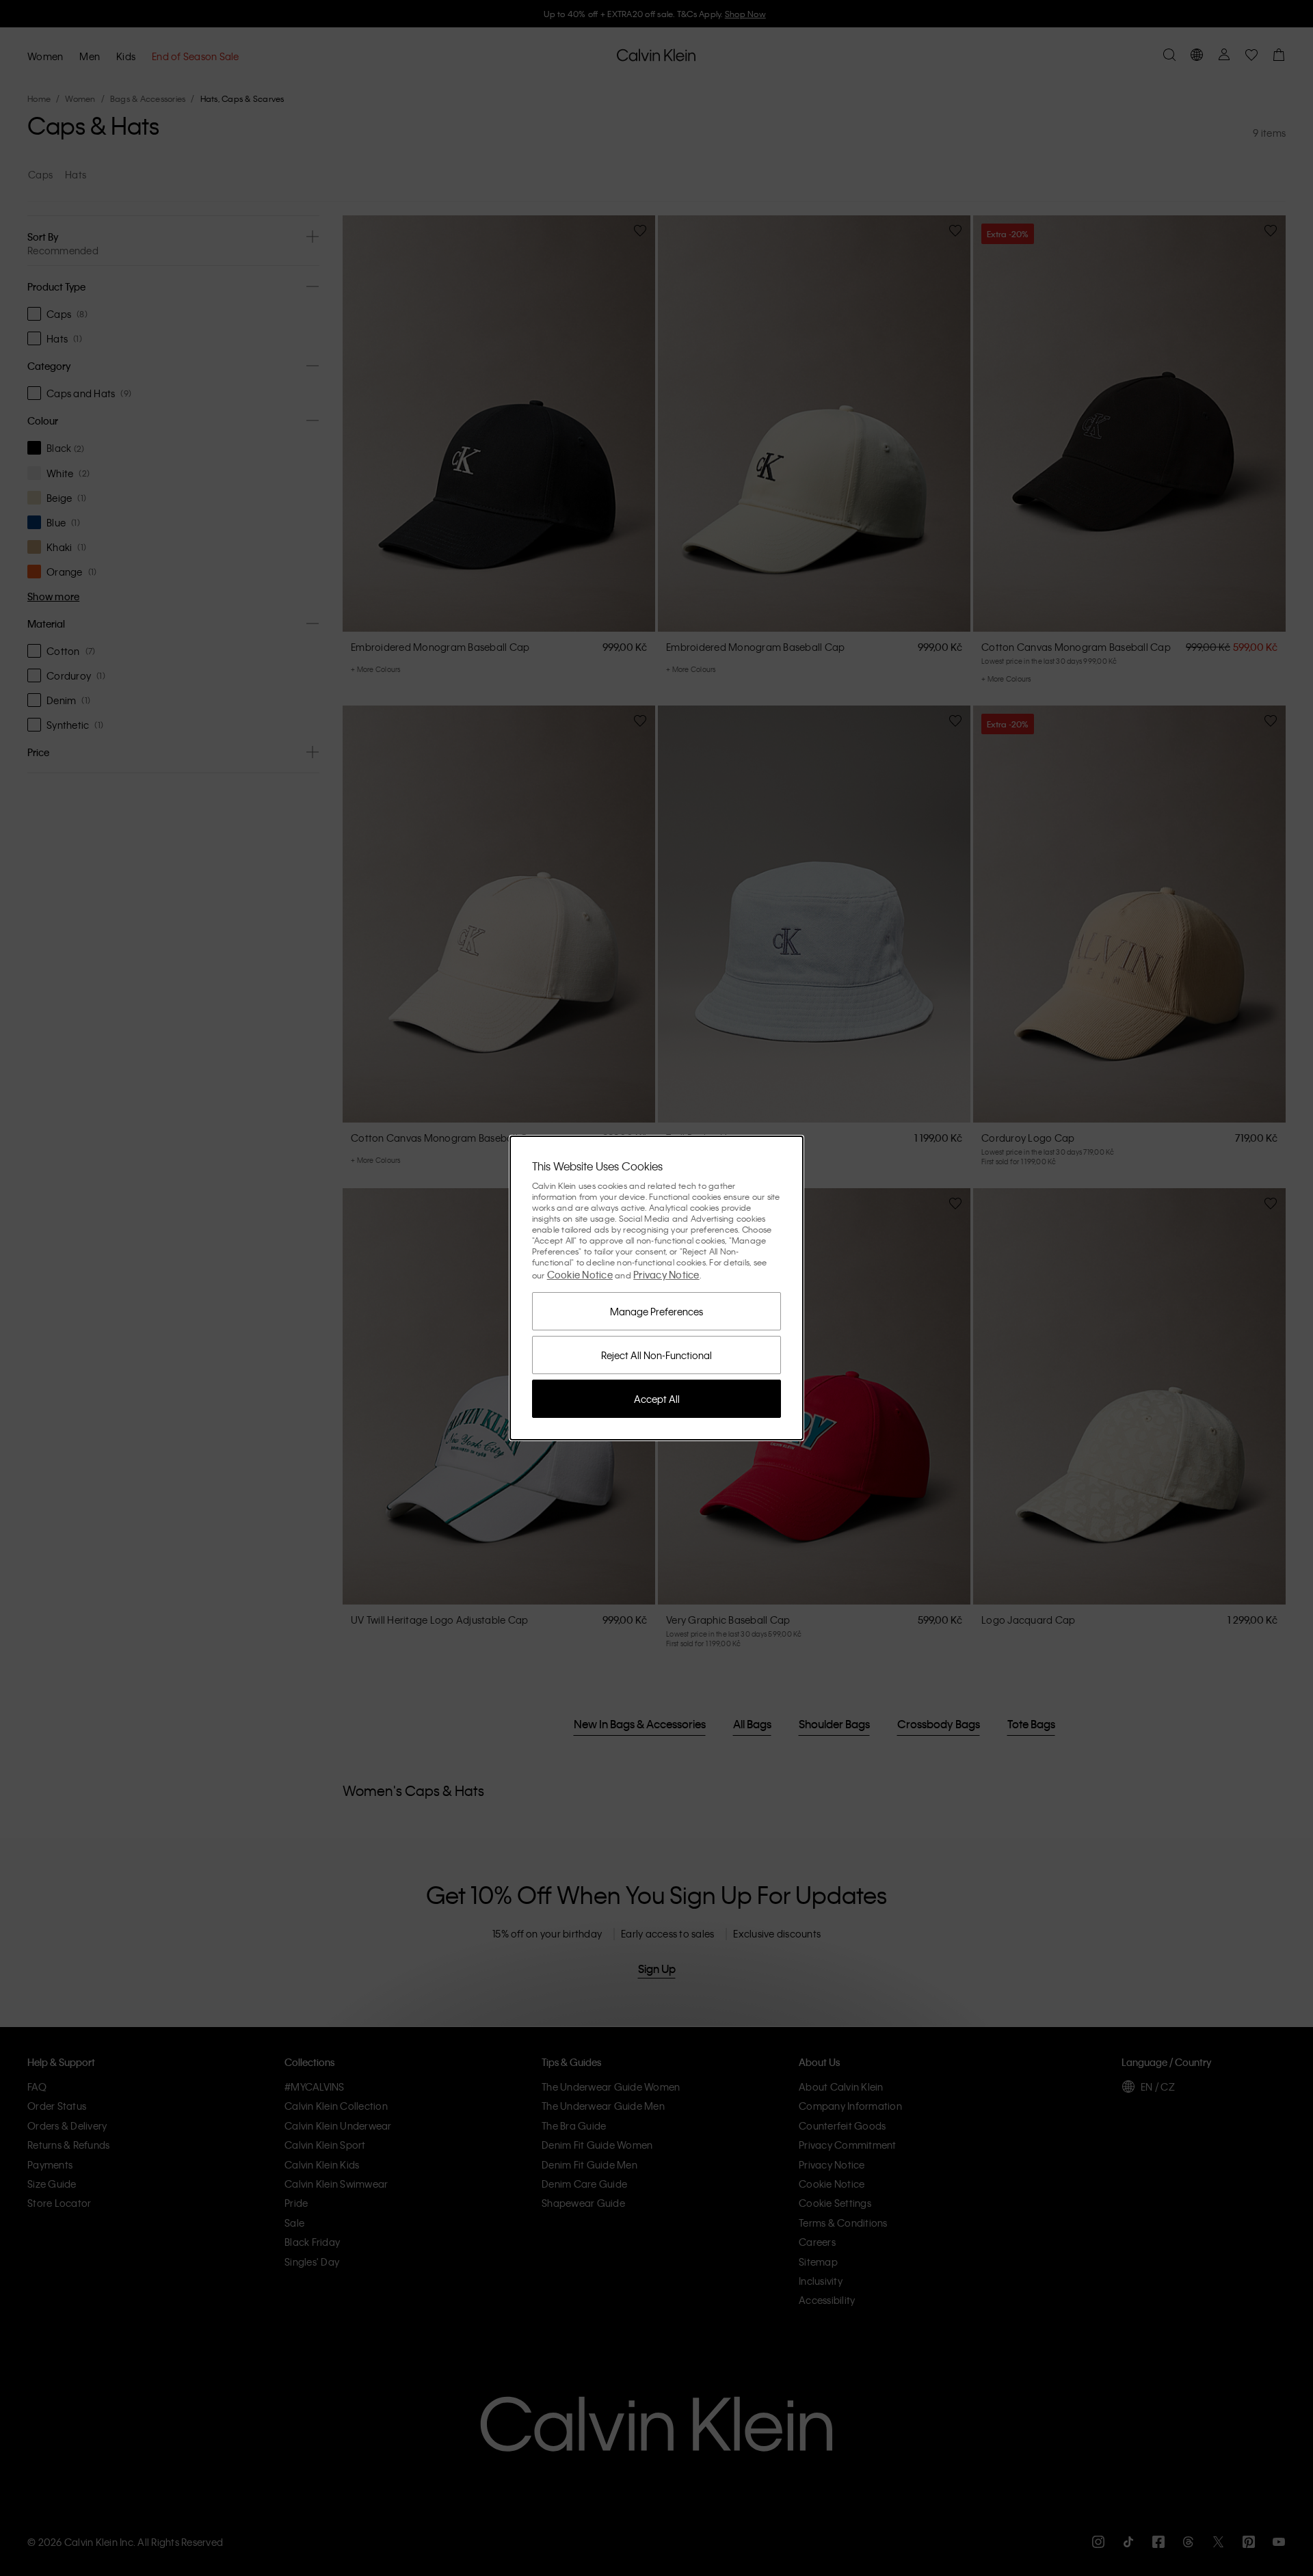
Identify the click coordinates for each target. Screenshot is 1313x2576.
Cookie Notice (580, 1274)
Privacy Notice (666, 1274)
